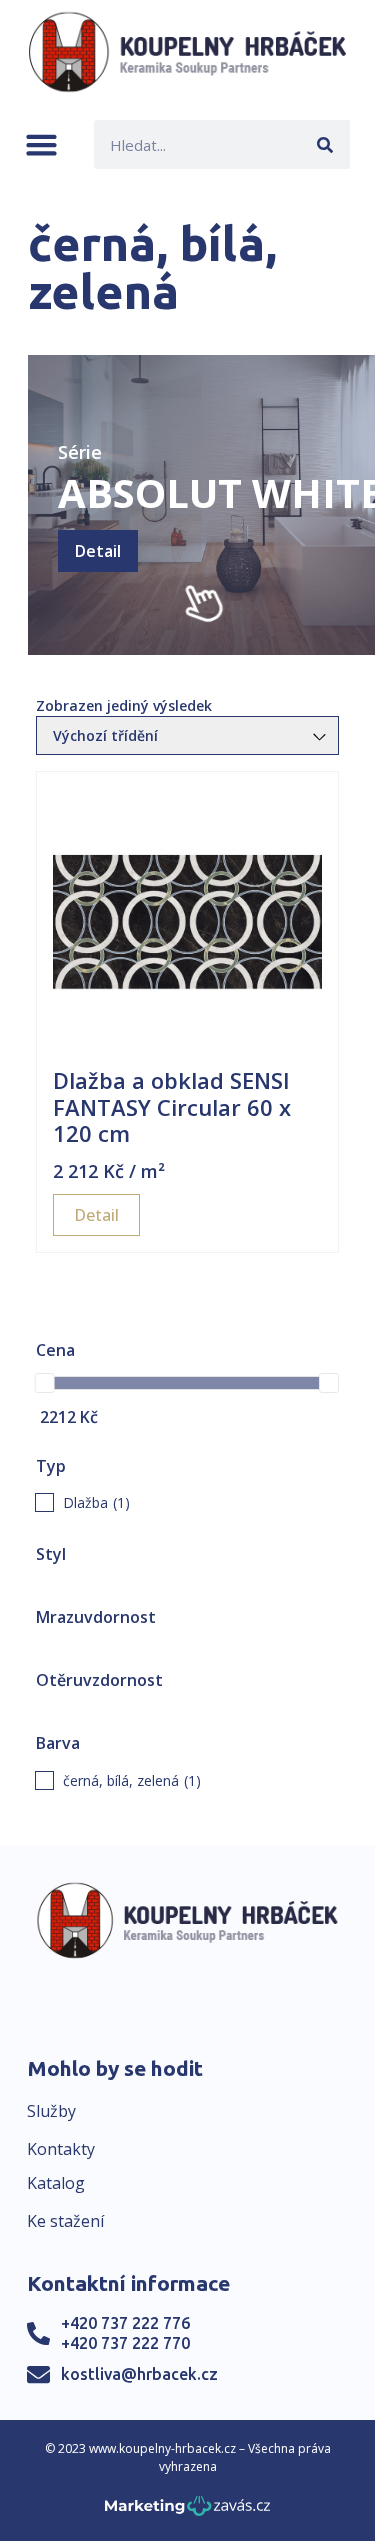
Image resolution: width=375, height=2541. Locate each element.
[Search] (325, 144)
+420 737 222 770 (125, 2343)
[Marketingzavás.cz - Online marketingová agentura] (187, 2511)
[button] (41, 144)
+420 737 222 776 (125, 2323)
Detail (98, 551)
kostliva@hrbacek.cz (139, 2374)
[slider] (45, 1383)
